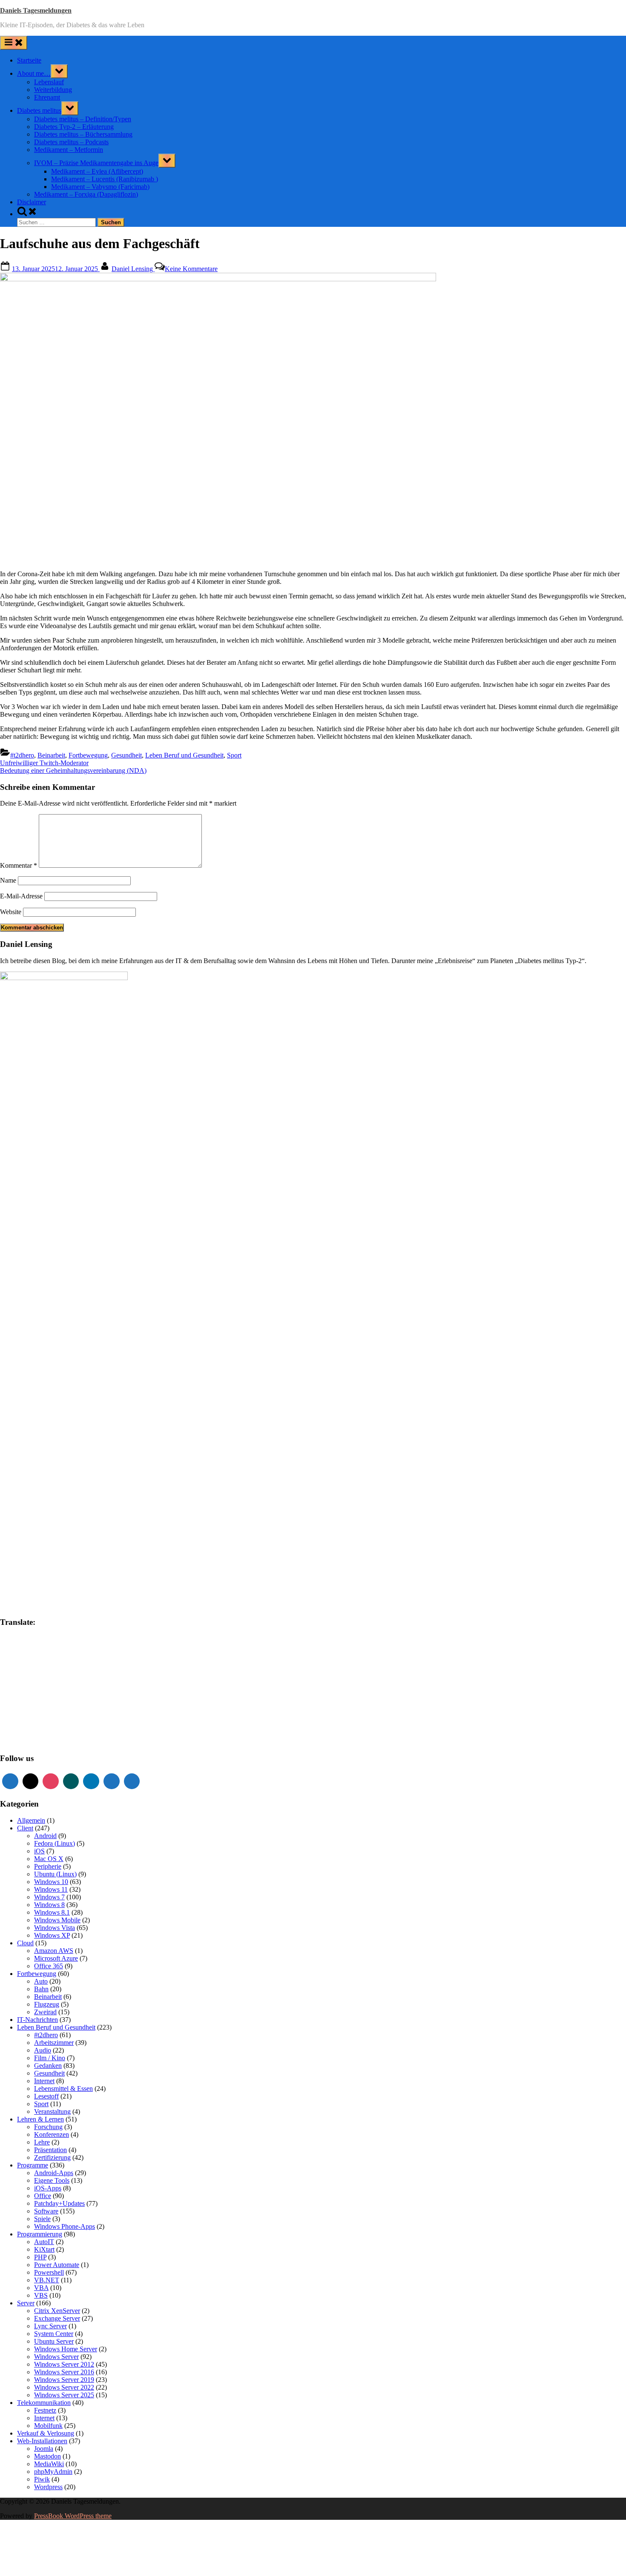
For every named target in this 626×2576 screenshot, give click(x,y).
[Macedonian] (21, 1698)
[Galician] (38, 1664)
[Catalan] (29, 1647)
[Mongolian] (12, 1707)
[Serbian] (38, 1715)
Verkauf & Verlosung (46, 2433)
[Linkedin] (91, 1781)
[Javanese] (55, 1681)
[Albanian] (12, 1638)
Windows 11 (51, 1889)
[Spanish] (55, 1724)
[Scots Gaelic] (38, 1724)
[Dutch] (38, 1655)
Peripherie (48, 1866)
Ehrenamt (47, 97)
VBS (41, 2295)
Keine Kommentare (191, 269)
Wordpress (48, 2487)
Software (46, 2211)
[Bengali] (4, 1647)
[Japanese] (46, 1681)
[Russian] (29, 1715)
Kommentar (19, 865)
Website (11, 912)
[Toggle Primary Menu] (14, 43)
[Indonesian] (21, 1681)
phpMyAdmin (53, 2472)
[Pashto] (46, 1707)
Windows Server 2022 (64, 2387)
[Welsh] (29, 1741)
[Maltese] (55, 1698)
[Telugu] (38, 1732)
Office (43, 2196)
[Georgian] (46, 1664)
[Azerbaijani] (46, 1638)
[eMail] (31, 1781)
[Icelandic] (4, 1681)
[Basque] (55, 1638)
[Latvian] (63, 1690)
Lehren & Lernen (40, 2119)
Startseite (29, 60)
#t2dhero (22, 755)
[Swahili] (4, 1732)
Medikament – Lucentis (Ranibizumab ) (105, 179)
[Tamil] (29, 1732)
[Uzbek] (12, 1741)
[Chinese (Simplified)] (55, 1647)
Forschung (48, 2127)
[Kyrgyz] (38, 1690)
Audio (43, 2050)
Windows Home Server (66, 2349)
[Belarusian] (63, 1638)
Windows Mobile (57, 1920)
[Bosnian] (12, 1647)
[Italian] (38, 1681)
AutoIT (44, 2242)
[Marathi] (4, 1707)
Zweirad (45, 2012)
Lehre (42, 2142)
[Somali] (46, 1724)
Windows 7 (49, 1897)
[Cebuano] (38, 1647)
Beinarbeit (51, 755)
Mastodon (47, 2456)
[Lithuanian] (4, 1698)
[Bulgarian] (21, 1647)
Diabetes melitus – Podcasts (71, 142)
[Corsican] (4, 1655)
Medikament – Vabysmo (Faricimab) (100, 187)
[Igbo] (12, 1681)
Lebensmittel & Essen (63, 2089)
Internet (44, 2081)
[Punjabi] (12, 1715)
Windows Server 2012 (64, 2364)
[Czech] (21, 1655)
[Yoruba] (55, 1741)
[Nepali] (29, 1707)
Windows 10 (51, 1882)
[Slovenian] (21, 1724)
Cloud (25, 1943)
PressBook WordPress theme (73, 2516)
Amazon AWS (54, 1951)
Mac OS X (49, 1859)
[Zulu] (63, 1741)
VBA (41, 2288)
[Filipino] (4, 1664)
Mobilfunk (48, 2426)
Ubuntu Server (54, 2341)
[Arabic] (29, 1638)
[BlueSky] (132, 1781)
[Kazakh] (4, 1690)
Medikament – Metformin (69, 150)
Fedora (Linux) (55, 1843)
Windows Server (56, 2357)
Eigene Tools (52, 2180)
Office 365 (49, 1966)
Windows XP (52, 1935)
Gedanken (48, 2066)
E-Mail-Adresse (21, 896)
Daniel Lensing (133, 269)
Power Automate (57, 2265)
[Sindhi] (63, 1715)
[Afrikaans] (4, 1638)
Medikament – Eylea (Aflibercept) (97, 171)
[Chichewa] (46, 1647)
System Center (54, 2334)
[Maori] (63, 1698)
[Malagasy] (29, 1698)
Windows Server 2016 (64, 2372)
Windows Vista (55, 1928)
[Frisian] (29, 1664)
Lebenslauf (49, 82)
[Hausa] (21, 1673)
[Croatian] (12, 1655)
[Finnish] (12, 1664)
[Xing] (71, 1781)
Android (45, 1836)
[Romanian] (21, 1715)
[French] (21, 1664)
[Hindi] (46, 1673)
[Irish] (29, 1681)
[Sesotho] (55, 1715)
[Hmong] (55, 1673)
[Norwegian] (38, 1707)
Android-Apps (54, 2173)
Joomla (44, 2449)
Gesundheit (126, 755)
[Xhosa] (38, 1741)
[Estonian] (63, 1655)
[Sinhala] (4, 1724)
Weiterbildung (53, 90)
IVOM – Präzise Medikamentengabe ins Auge (96, 163)
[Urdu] (4, 1741)
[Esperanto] (55, 1655)
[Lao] (46, 1690)
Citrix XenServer (57, 2311)
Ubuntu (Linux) (55, 1874)
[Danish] (29, 1655)
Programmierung (40, 2234)
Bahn (41, 1989)
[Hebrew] (38, 1673)
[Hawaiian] (29, 1673)
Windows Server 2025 (64, 2395)
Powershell (49, 2272)
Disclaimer (32, 202)
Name (8, 880)
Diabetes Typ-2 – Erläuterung (74, 127)
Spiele (42, 2219)
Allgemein (31, 1820)
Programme (33, 2165)
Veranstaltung (52, 2111)
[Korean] (21, 1690)
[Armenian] (38, 1638)
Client (25, 1828)
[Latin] (55, 1690)
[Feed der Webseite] (10, 1781)
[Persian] (55, 1707)
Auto (41, 1981)
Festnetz (45, 2410)
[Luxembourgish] (12, 1698)
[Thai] (46, 1732)
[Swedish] (12, 1732)
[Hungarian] (63, 1673)
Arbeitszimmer (54, 2043)
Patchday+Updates (59, 2203)
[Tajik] (21, 1732)
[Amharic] (21, 1638)
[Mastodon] (112, 1781)
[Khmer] (12, 1690)
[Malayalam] (38, 1698)
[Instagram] (51, 1781)
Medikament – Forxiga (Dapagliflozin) (86, 194)
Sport (234, 755)
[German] (55, 1664)
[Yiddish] (46, 1741)
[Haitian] (12, 1673)
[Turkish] (55, 1732)
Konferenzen (52, 2134)
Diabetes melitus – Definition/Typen (83, 119)
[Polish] (63, 1707)
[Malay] (46, 1698)
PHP (40, 2257)
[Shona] (46, 1715)
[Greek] (63, 1664)
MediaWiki (49, 2464)
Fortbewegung (88, 755)
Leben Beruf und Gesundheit (184, 755)
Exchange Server (57, 2318)
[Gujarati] (4, 1673)
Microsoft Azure (56, 1958)
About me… (34, 73)
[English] (46, 1655)
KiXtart (44, 2249)
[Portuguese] (4, 1715)
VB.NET (47, 2280)
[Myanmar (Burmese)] (21, 1707)
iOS (39, 1851)
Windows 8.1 (52, 1912)
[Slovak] (12, 1724)
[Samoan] (29, 1724)
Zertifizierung (52, 2157)
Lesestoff (46, 2096)
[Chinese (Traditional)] (63, 1647)
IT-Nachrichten (37, 2020)
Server (26, 2303)
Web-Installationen (42, 2441)
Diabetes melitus (39, 110)
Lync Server (50, 2326)
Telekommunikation (44, 2403)
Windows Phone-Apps (65, 2226)
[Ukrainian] (63, 1732)
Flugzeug (47, 2004)
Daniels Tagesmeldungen (36, 10)
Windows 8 (49, 1905)
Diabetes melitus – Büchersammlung (83, 134)
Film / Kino (50, 2058)
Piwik (42, 2479)
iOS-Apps (48, 2188)
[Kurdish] (29, 1690)
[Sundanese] (63, 1724)
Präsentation (50, 2150)
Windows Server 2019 (64, 2380)
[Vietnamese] (21, 1741)
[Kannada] (63, 1681)
